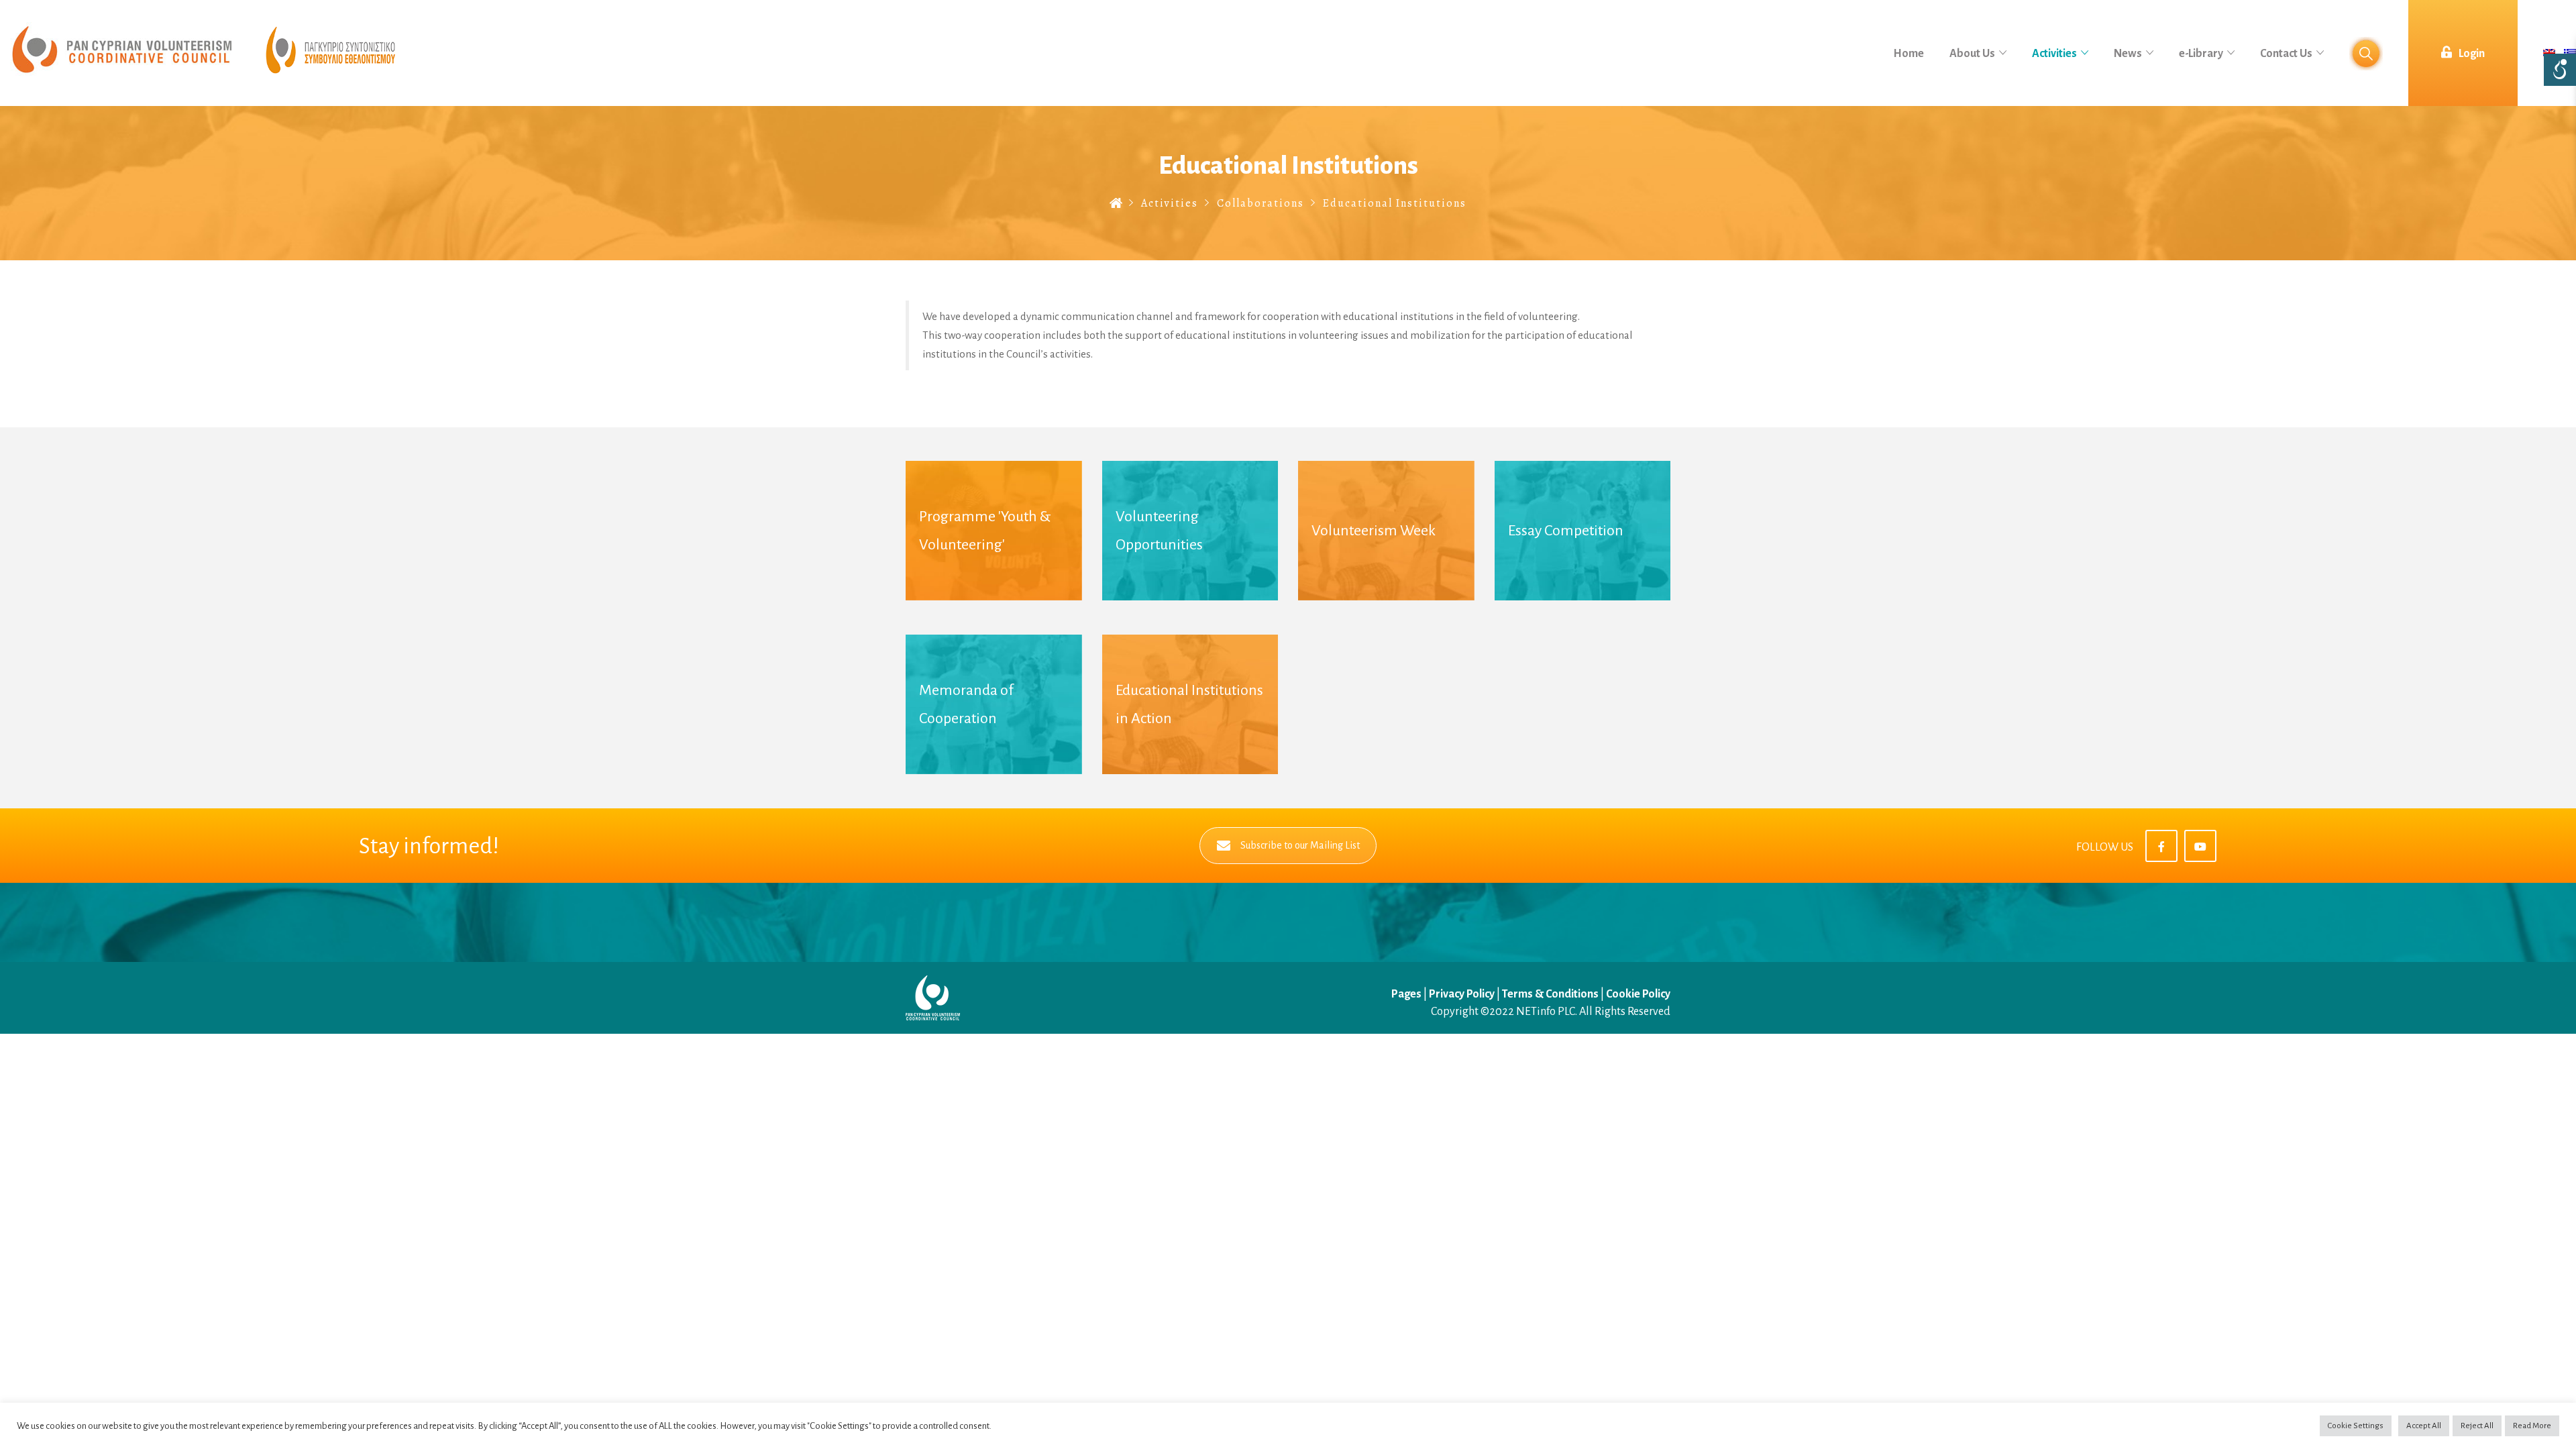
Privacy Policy (1462, 994)
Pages (1407, 994)
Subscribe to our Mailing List (1300, 845)
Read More (2532, 1426)
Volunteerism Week (1374, 531)
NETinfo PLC (1546, 1012)
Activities (1170, 203)
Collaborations (1260, 203)
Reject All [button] (2477, 1426)
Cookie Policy (1638, 994)
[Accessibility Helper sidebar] (2560, 70)
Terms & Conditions (1550, 994)
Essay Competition (1566, 531)
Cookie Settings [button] (2356, 1426)
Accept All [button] (2424, 1426)
